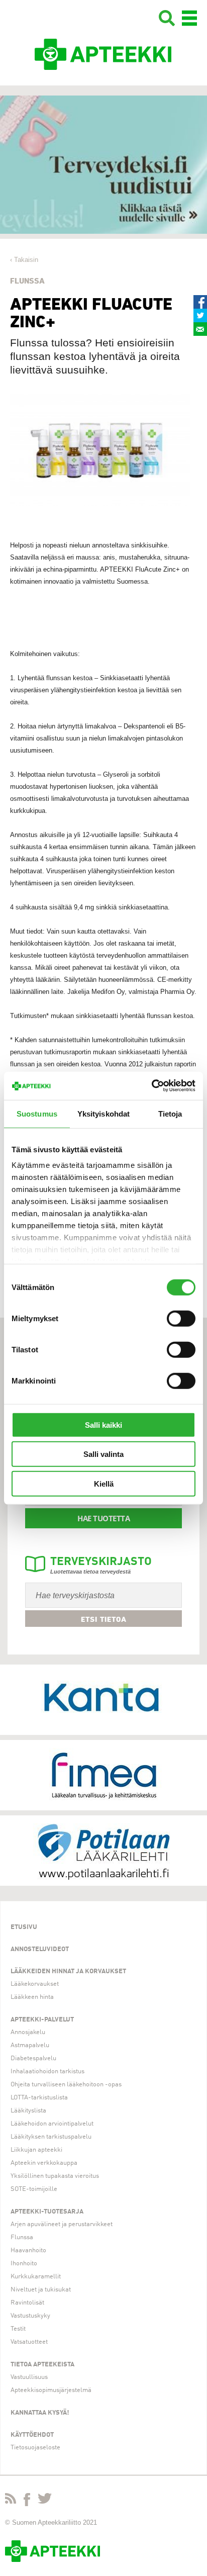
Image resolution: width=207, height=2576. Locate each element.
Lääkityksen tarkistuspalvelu (51, 2137)
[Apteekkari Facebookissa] (27, 2502)
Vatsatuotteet (29, 2342)
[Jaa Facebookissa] (200, 302)
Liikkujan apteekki (36, 2150)
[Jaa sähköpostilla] (200, 329)
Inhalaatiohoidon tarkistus (47, 2072)
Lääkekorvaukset (35, 1984)
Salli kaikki (103, 1424)
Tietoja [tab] (170, 1113)
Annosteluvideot (40, 1949)
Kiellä (104, 1483)
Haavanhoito (28, 2250)
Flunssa (22, 2237)
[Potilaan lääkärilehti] (103, 1851)
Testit (18, 2329)
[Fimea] (103, 1775)
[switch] (181, 1318)
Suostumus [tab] (37, 1113)
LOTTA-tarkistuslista (39, 2098)
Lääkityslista (28, 2111)
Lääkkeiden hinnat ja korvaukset (68, 1971)
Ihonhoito (24, 2264)
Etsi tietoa (104, 1619)
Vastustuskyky (30, 2316)
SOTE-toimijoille (34, 2189)
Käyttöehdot (32, 2435)
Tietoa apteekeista (42, 2365)
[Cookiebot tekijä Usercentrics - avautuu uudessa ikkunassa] (151, 1086)
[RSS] (11, 2500)
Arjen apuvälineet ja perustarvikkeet (62, 2224)
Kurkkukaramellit (36, 2277)
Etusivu (24, 1927)
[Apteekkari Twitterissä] (45, 2500)
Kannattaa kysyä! (40, 2413)
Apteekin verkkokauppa (44, 2163)
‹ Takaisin (24, 260)
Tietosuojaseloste (35, 2448)
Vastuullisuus (29, 2377)
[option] (103, 165)
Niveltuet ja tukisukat (41, 2290)
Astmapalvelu (30, 2045)
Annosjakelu (28, 2032)
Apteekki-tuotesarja (47, 2212)
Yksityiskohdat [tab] (103, 1113)
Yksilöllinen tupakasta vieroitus (55, 2176)
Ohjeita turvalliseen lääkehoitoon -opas (66, 2085)
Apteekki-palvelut (42, 2020)
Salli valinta (103, 1454)
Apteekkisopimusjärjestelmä (51, 2390)
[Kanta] (103, 1700)
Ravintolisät (27, 2303)
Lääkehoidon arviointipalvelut (52, 2124)
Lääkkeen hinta (32, 1997)
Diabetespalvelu (33, 2058)
